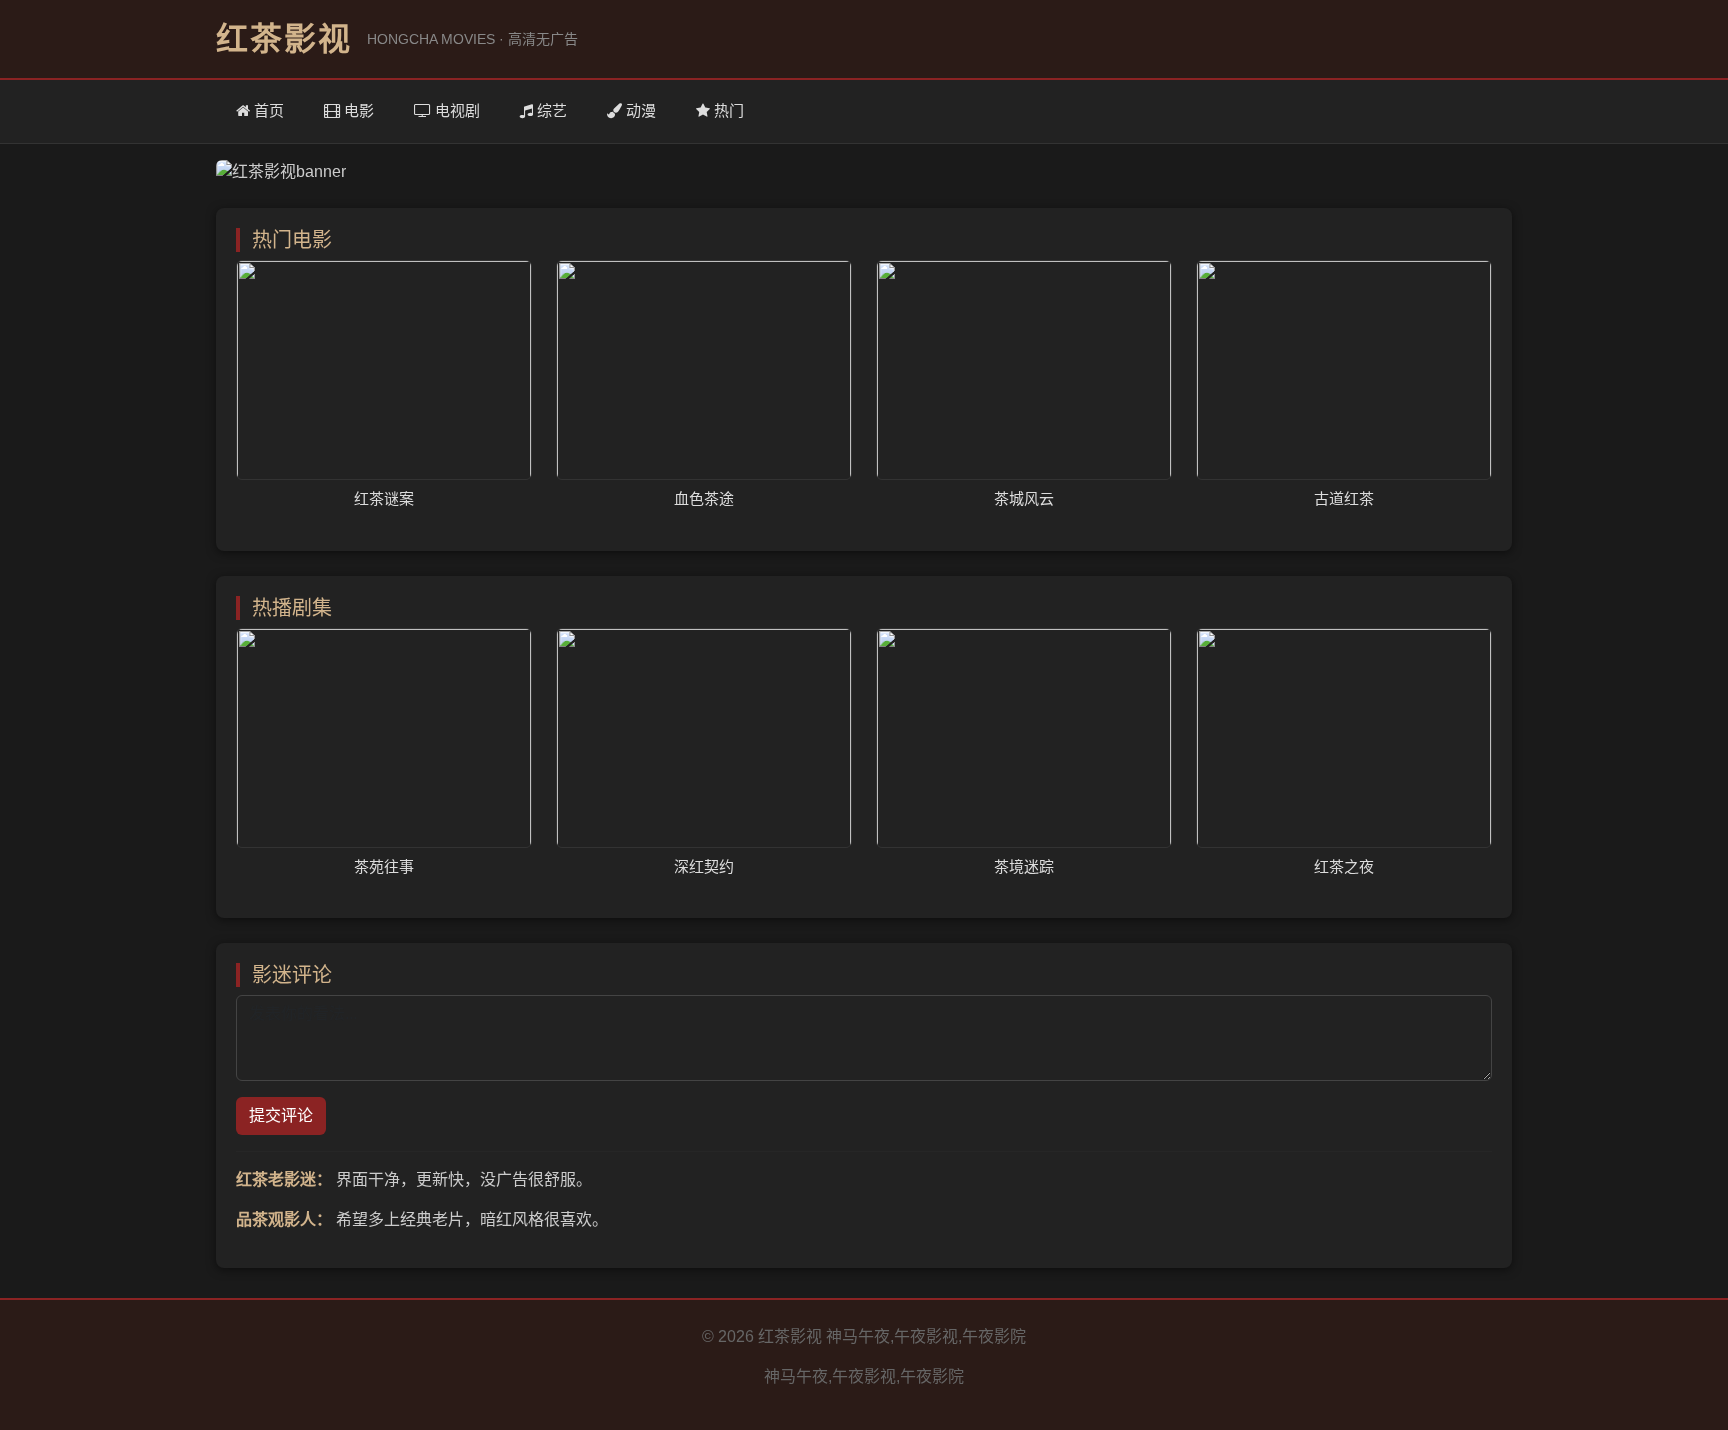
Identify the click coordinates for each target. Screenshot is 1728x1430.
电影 (357, 110)
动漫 (639, 110)
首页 (267, 110)
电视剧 (455, 110)
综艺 (550, 110)
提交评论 (281, 1115)
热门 (727, 110)
